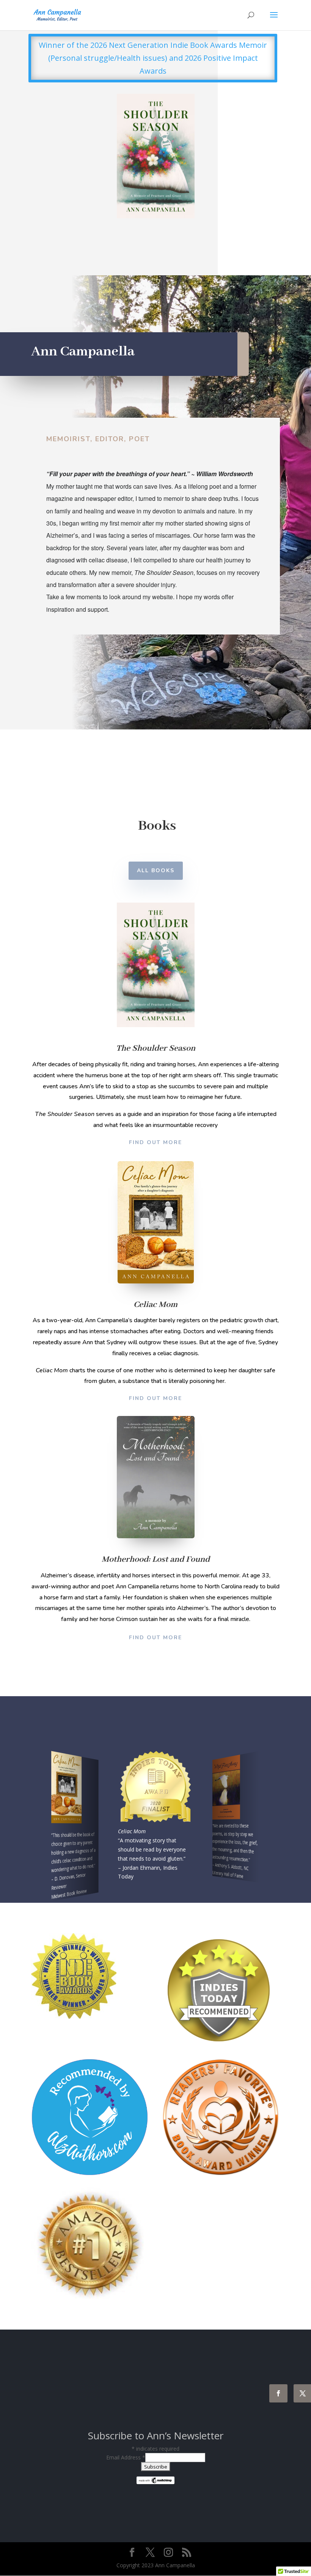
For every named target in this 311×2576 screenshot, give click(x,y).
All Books (156, 871)
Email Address (126, 2457)
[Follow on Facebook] (278, 2393)
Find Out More (155, 1142)
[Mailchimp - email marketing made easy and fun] (155, 2480)
